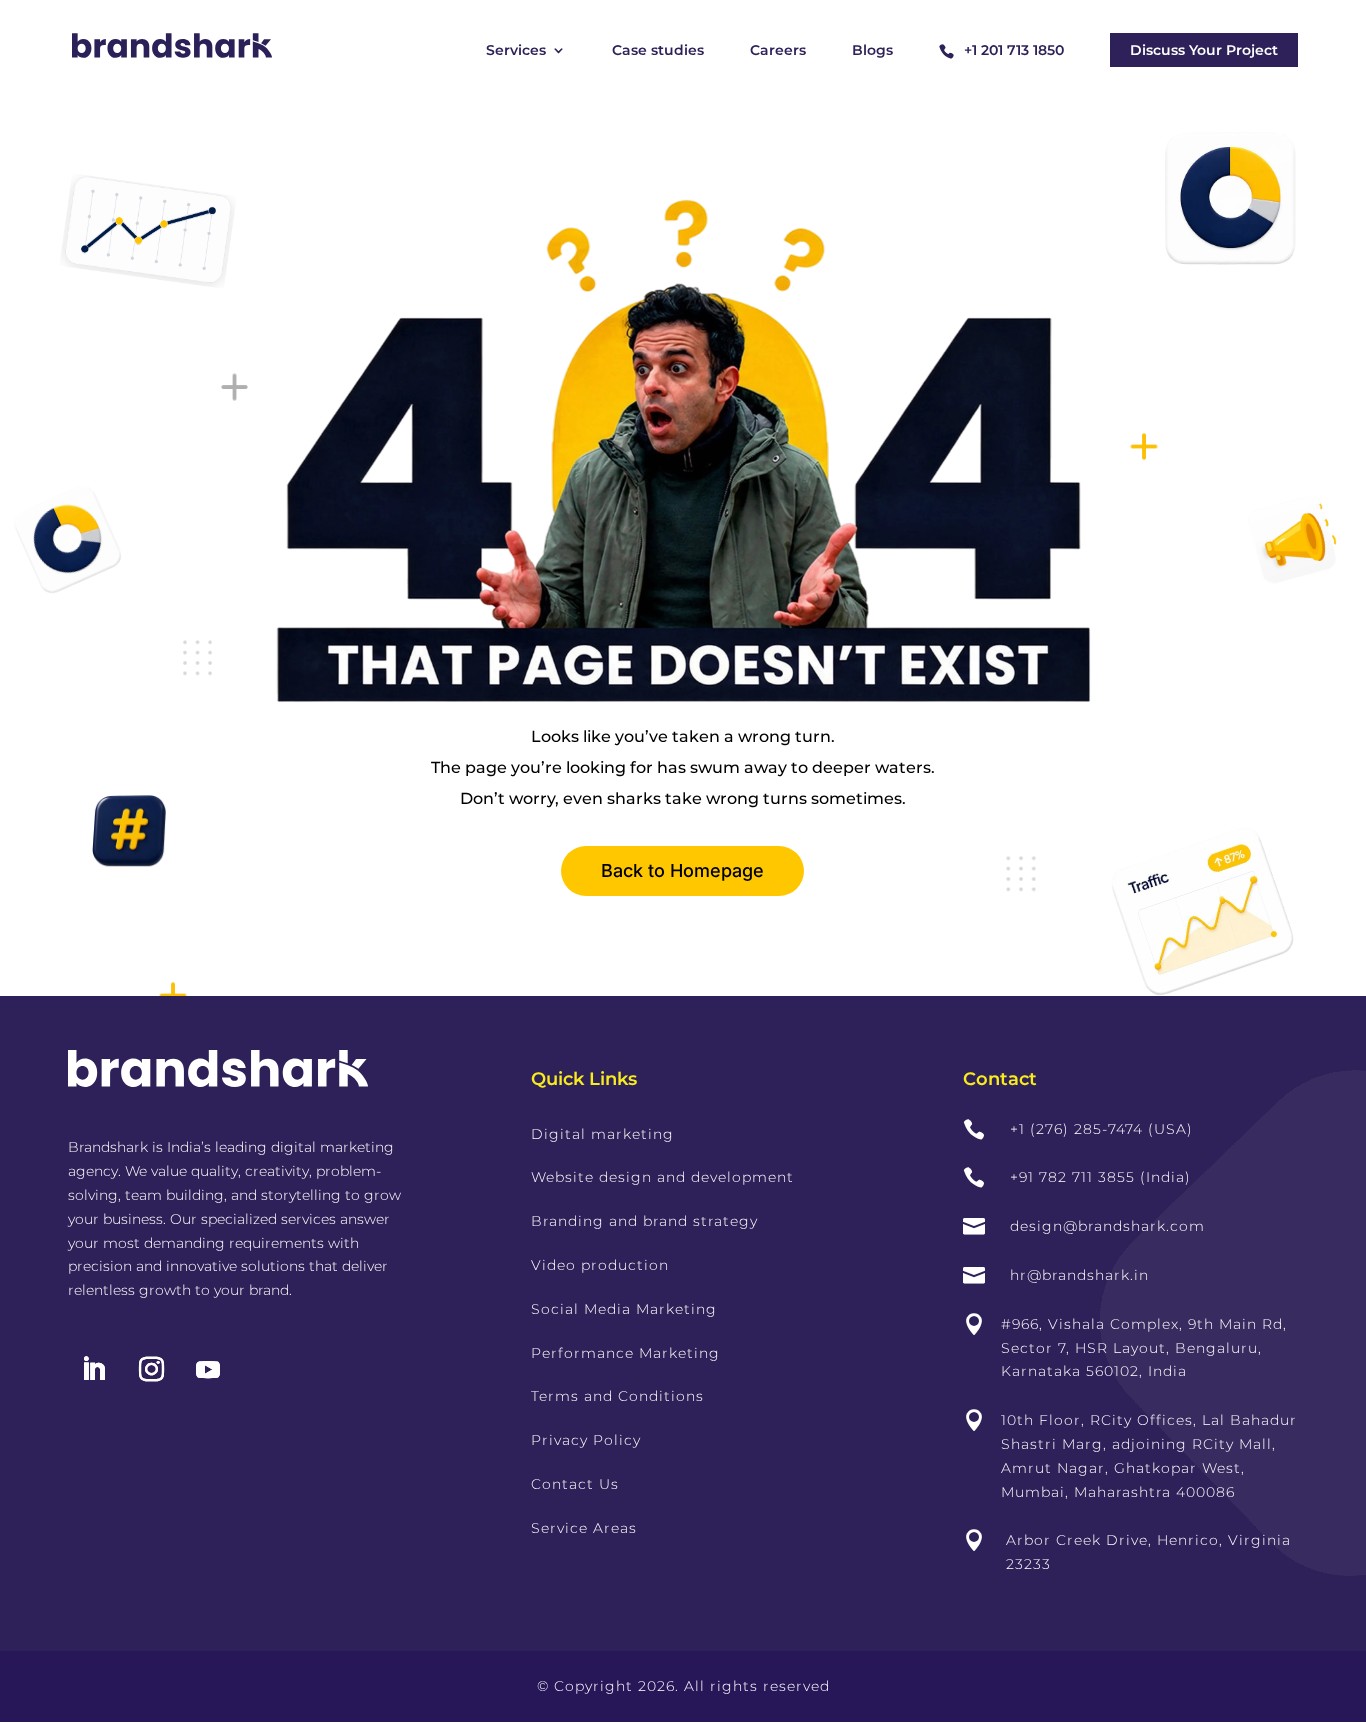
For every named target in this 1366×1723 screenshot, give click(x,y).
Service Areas (584, 1528)
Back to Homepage (682, 870)
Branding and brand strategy (644, 1221)
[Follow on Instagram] (151, 1370)
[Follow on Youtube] (208, 1370)
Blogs (872, 51)
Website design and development (662, 1177)
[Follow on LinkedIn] (93, 1370)
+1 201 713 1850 (1014, 50)
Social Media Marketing (624, 1309)
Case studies (658, 51)
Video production (600, 1265)
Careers (778, 51)
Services (516, 51)
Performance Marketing (625, 1353)
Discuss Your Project (1204, 50)
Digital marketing (602, 1134)
